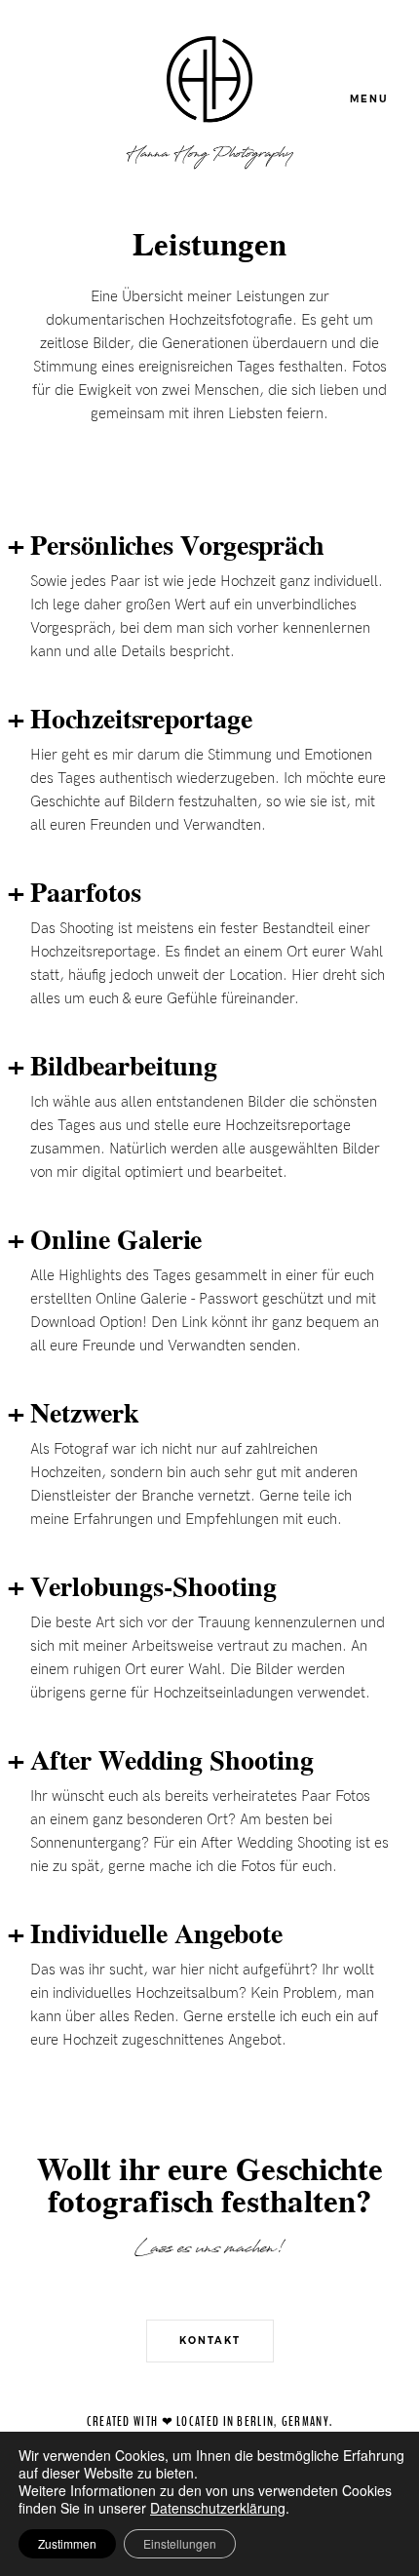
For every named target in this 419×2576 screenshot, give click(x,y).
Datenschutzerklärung (218, 2508)
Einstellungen (180, 2543)
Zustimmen (67, 2543)
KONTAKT (210, 2341)
